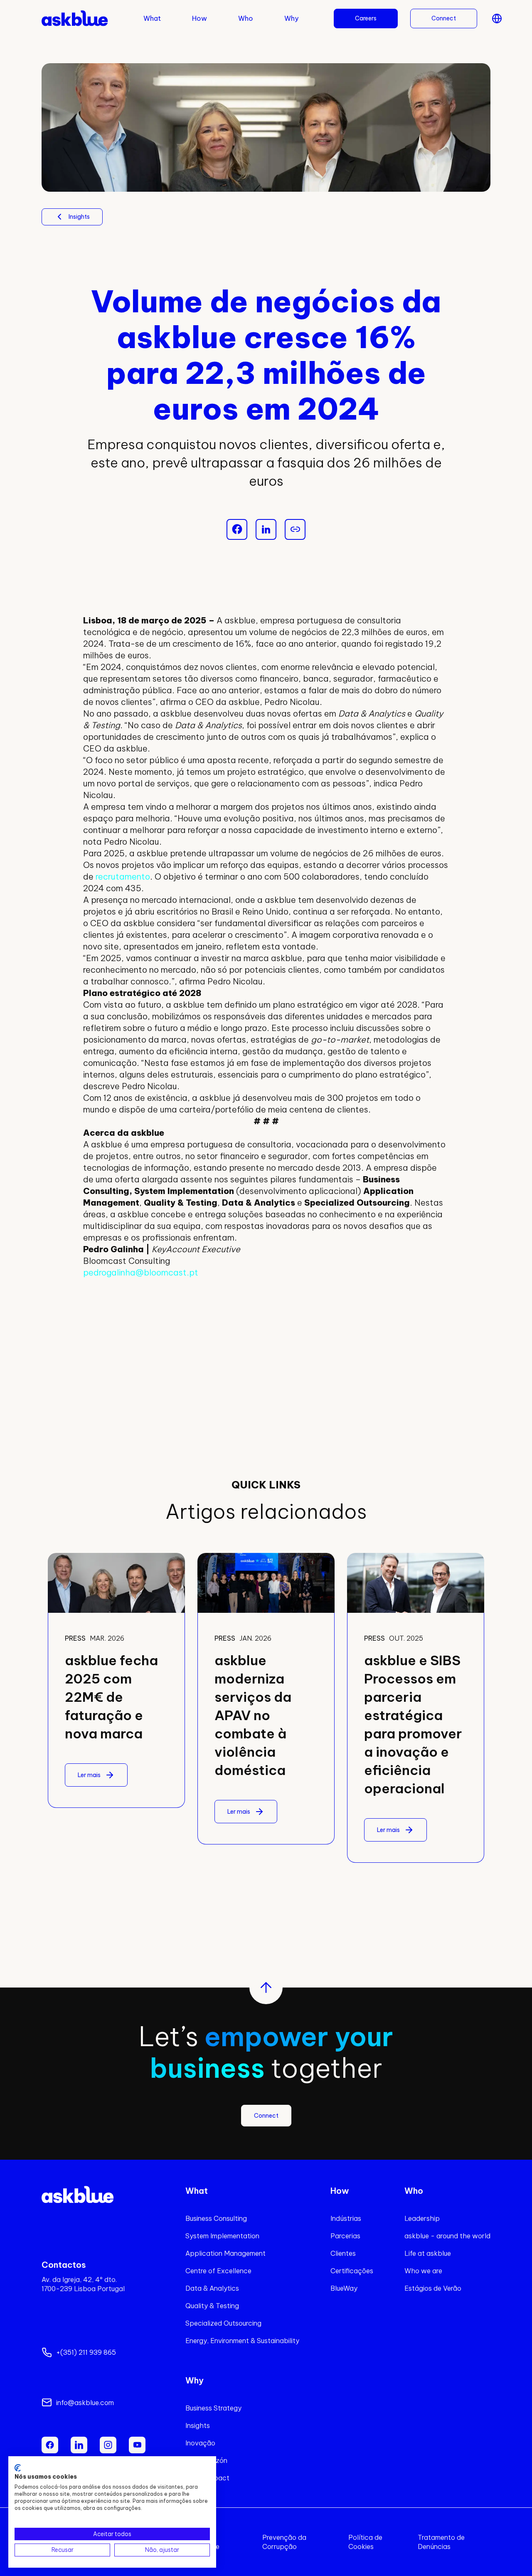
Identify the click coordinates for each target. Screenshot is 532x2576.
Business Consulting (216, 2218)
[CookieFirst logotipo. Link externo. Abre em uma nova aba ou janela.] (18, 2468)
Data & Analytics (212, 2288)
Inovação (200, 2443)
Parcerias (345, 2236)
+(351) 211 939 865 (86, 2352)
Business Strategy (213, 2408)
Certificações (352, 2271)
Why (291, 18)
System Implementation (222, 2236)
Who (246, 18)
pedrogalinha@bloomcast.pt (141, 1272)
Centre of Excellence (218, 2271)
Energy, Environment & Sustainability (242, 2341)
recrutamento (123, 876)
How (199, 18)
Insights (198, 2425)
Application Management (225, 2253)
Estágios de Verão (433, 2288)
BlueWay (344, 2288)
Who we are (423, 2271)
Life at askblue (428, 2253)
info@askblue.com (85, 2403)
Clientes (343, 2253)
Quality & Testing (212, 2306)
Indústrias (346, 2218)
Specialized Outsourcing (223, 2323)
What (152, 18)
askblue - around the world (447, 2236)
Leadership (422, 2218)
